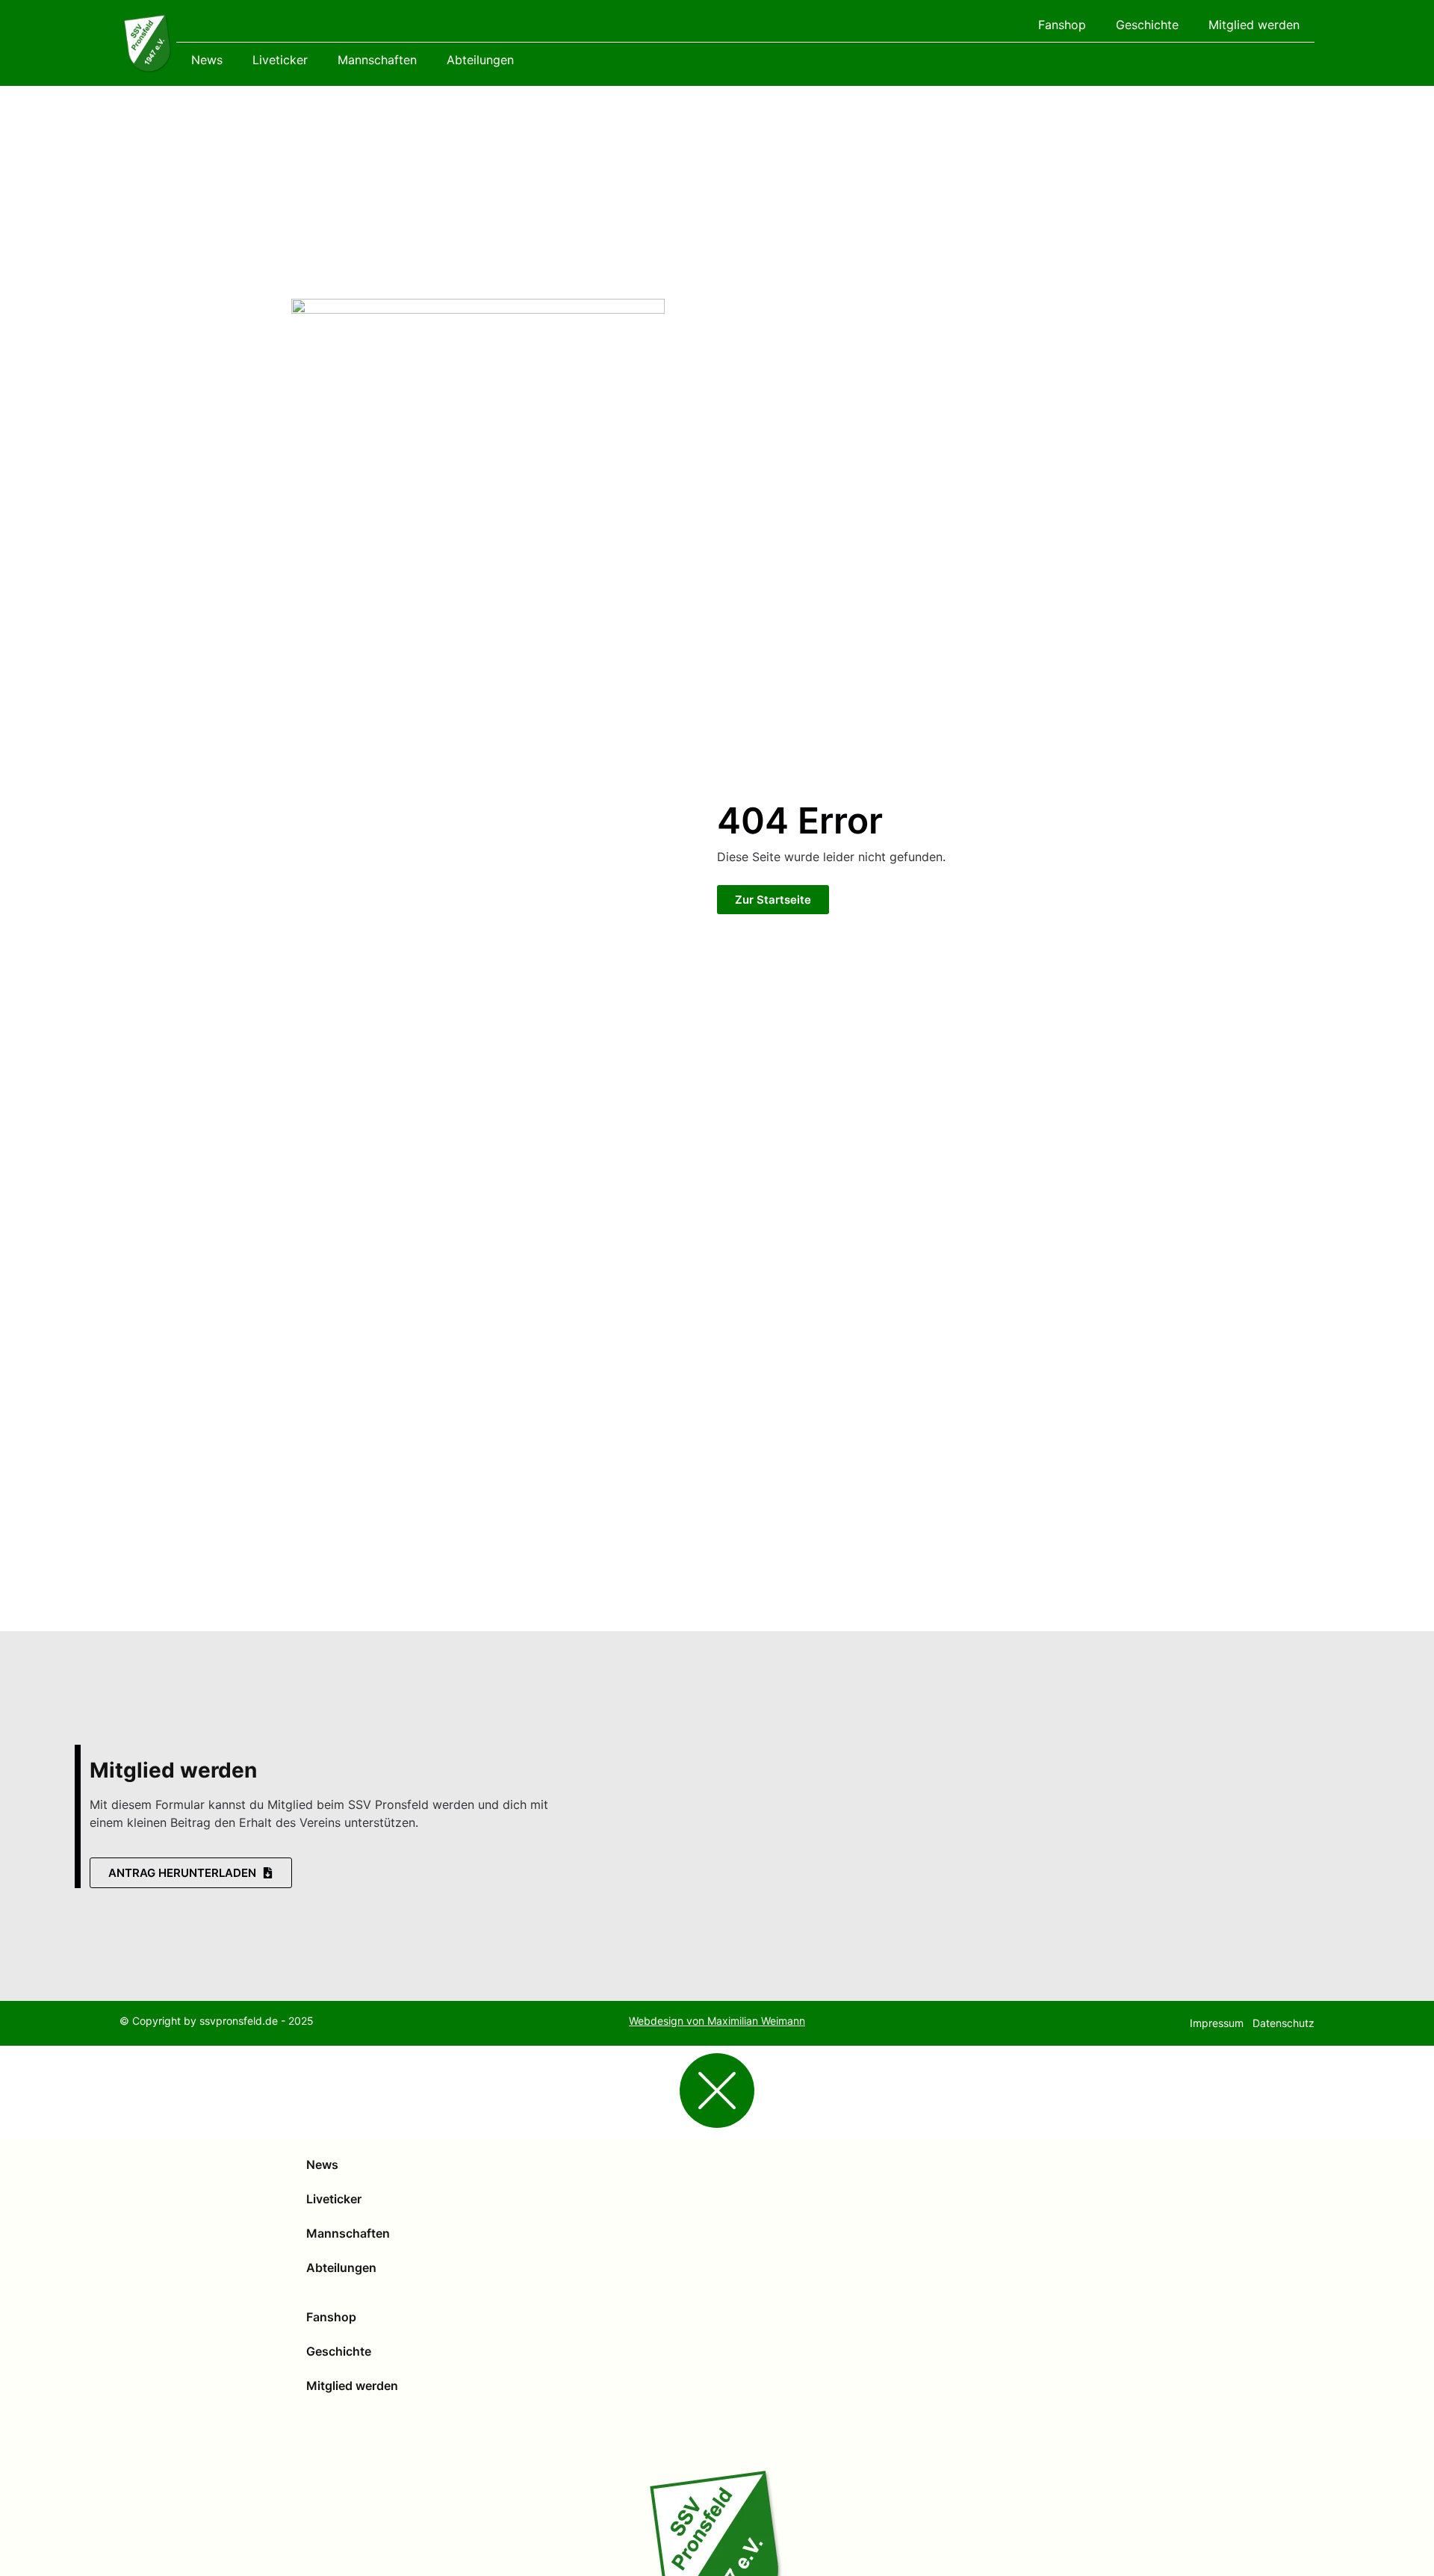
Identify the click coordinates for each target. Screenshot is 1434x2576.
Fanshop (1062, 25)
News (207, 60)
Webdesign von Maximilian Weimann (717, 2021)
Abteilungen (480, 60)
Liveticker (280, 60)
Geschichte (1147, 25)
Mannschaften (377, 60)
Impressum (1217, 2023)
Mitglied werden (1254, 25)
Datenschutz (1284, 2023)
